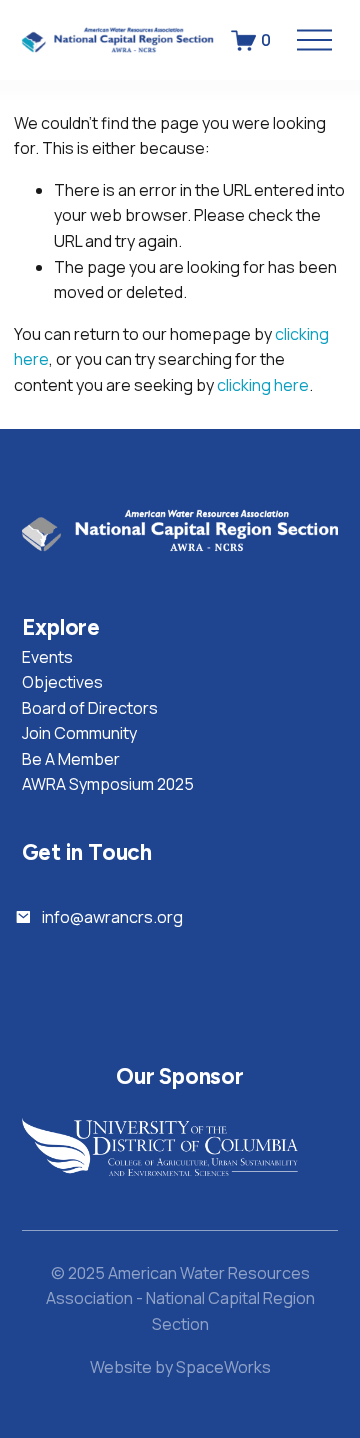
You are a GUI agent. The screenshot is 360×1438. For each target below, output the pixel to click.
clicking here (263, 385)
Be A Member (71, 759)
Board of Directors (90, 708)
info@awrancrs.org (112, 917)
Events (47, 657)
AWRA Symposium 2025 (108, 784)
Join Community (79, 733)
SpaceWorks (223, 1367)
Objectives (62, 682)
